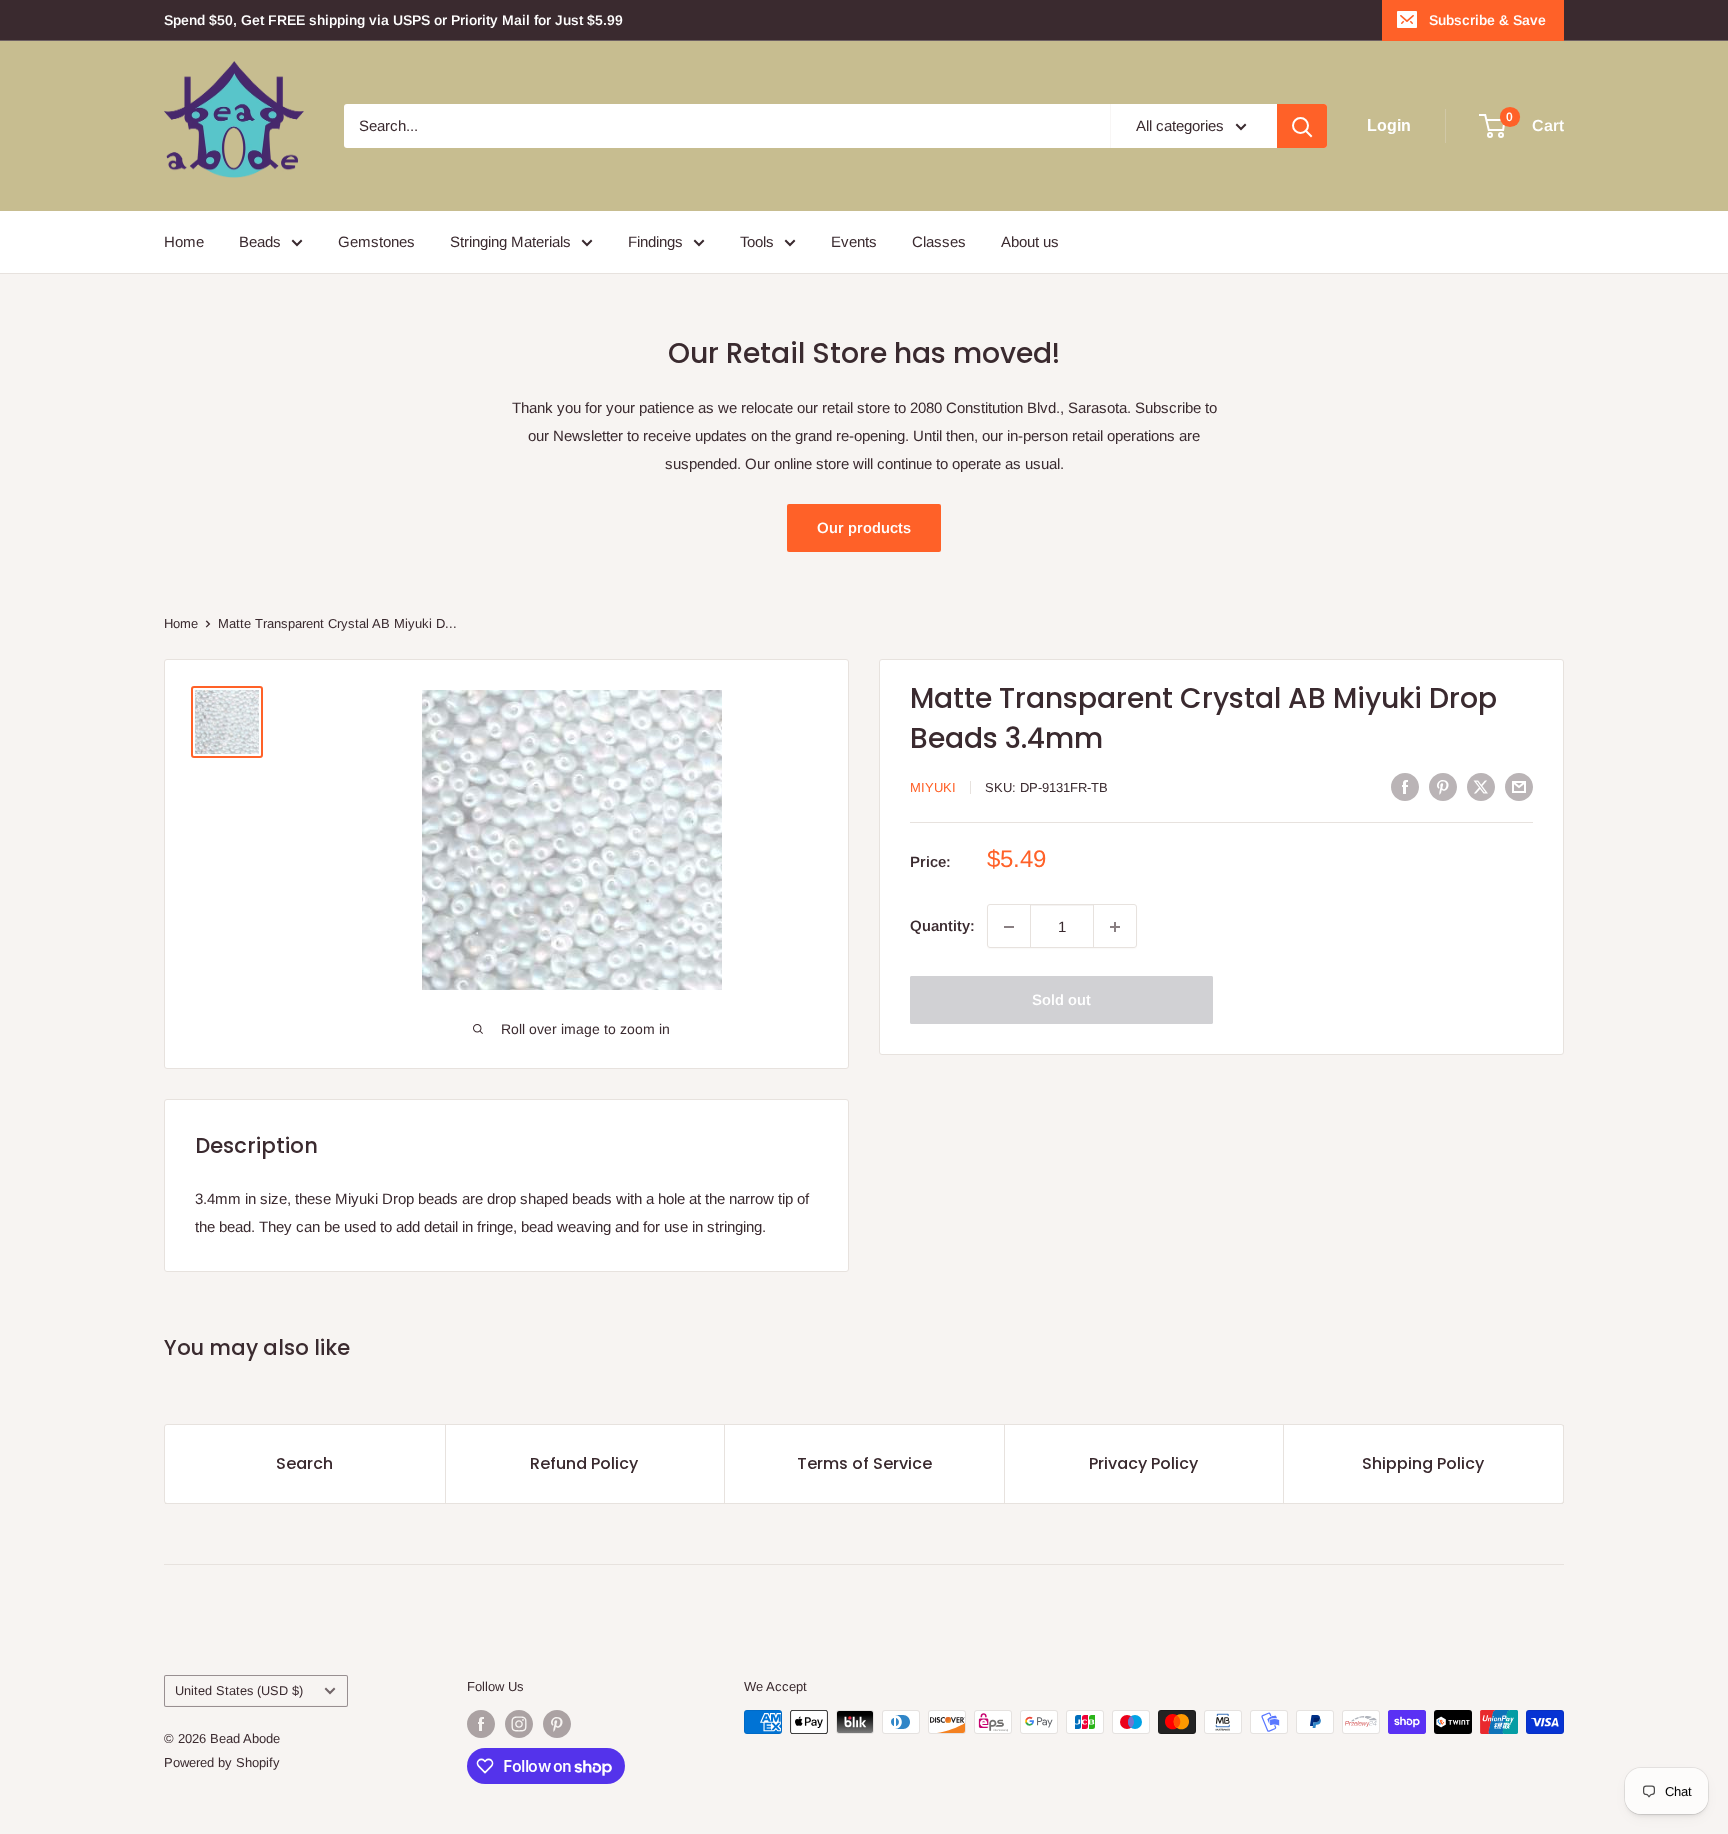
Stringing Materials (510, 241)
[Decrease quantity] (1009, 927)
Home (184, 241)
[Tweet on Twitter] (1481, 786)
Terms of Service (864, 1463)
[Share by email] (1519, 786)
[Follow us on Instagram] (519, 1724)
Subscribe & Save (1487, 20)
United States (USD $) (239, 1690)
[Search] (1302, 126)
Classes (939, 241)
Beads (260, 241)
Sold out (1061, 1000)
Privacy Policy (1143, 1463)
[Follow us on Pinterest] (557, 1724)
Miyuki (933, 787)
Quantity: (942, 926)
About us (1030, 241)
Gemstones (376, 241)
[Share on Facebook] (1405, 786)
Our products (864, 527)
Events (854, 241)
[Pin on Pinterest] (1443, 786)
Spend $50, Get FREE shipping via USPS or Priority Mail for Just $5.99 (393, 20)
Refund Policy (584, 1463)
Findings (655, 241)
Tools (757, 241)
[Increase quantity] (1115, 927)
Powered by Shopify (222, 1762)
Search (304, 1463)
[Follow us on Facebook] (481, 1724)
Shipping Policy (1423, 1463)
